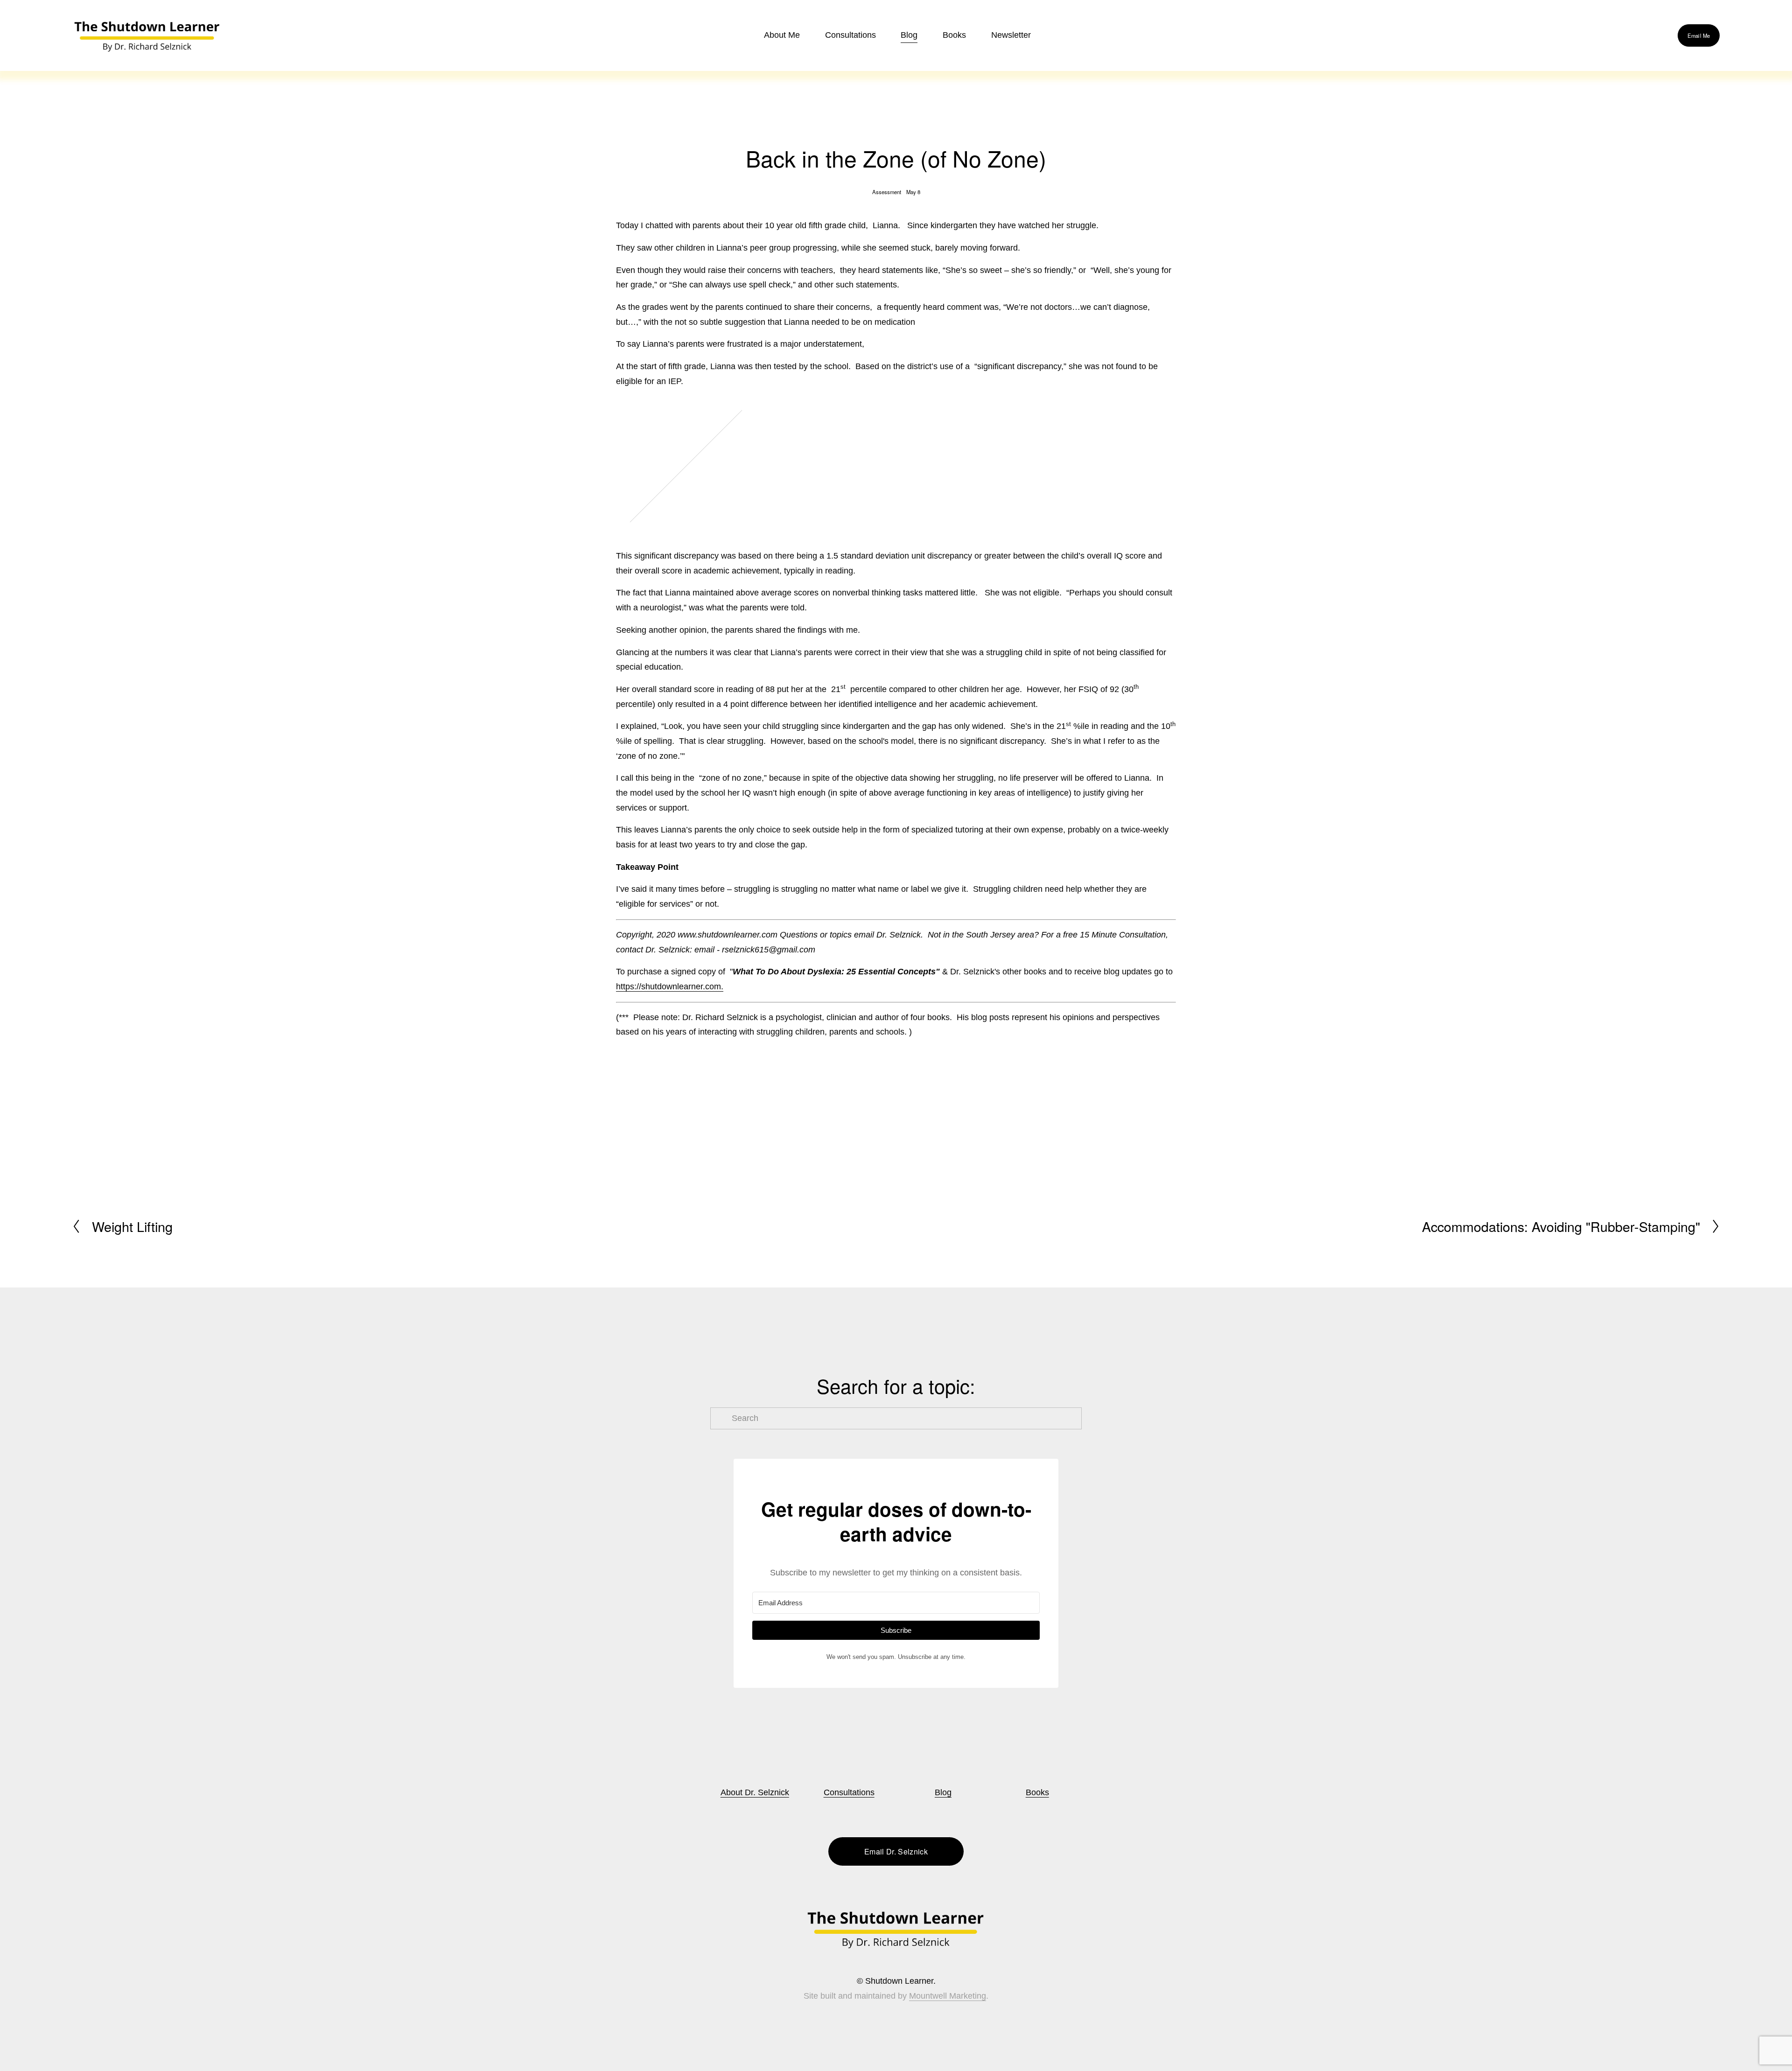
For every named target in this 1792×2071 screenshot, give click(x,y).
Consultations (850, 35)
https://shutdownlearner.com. (670, 987)
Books (1037, 1792)
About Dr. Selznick (755, 1792)
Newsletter (1011, 35)
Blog (909, 35)
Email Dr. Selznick (896, 1851)
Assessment (887, 192)
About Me (782, 35)
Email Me (1699, 35)
